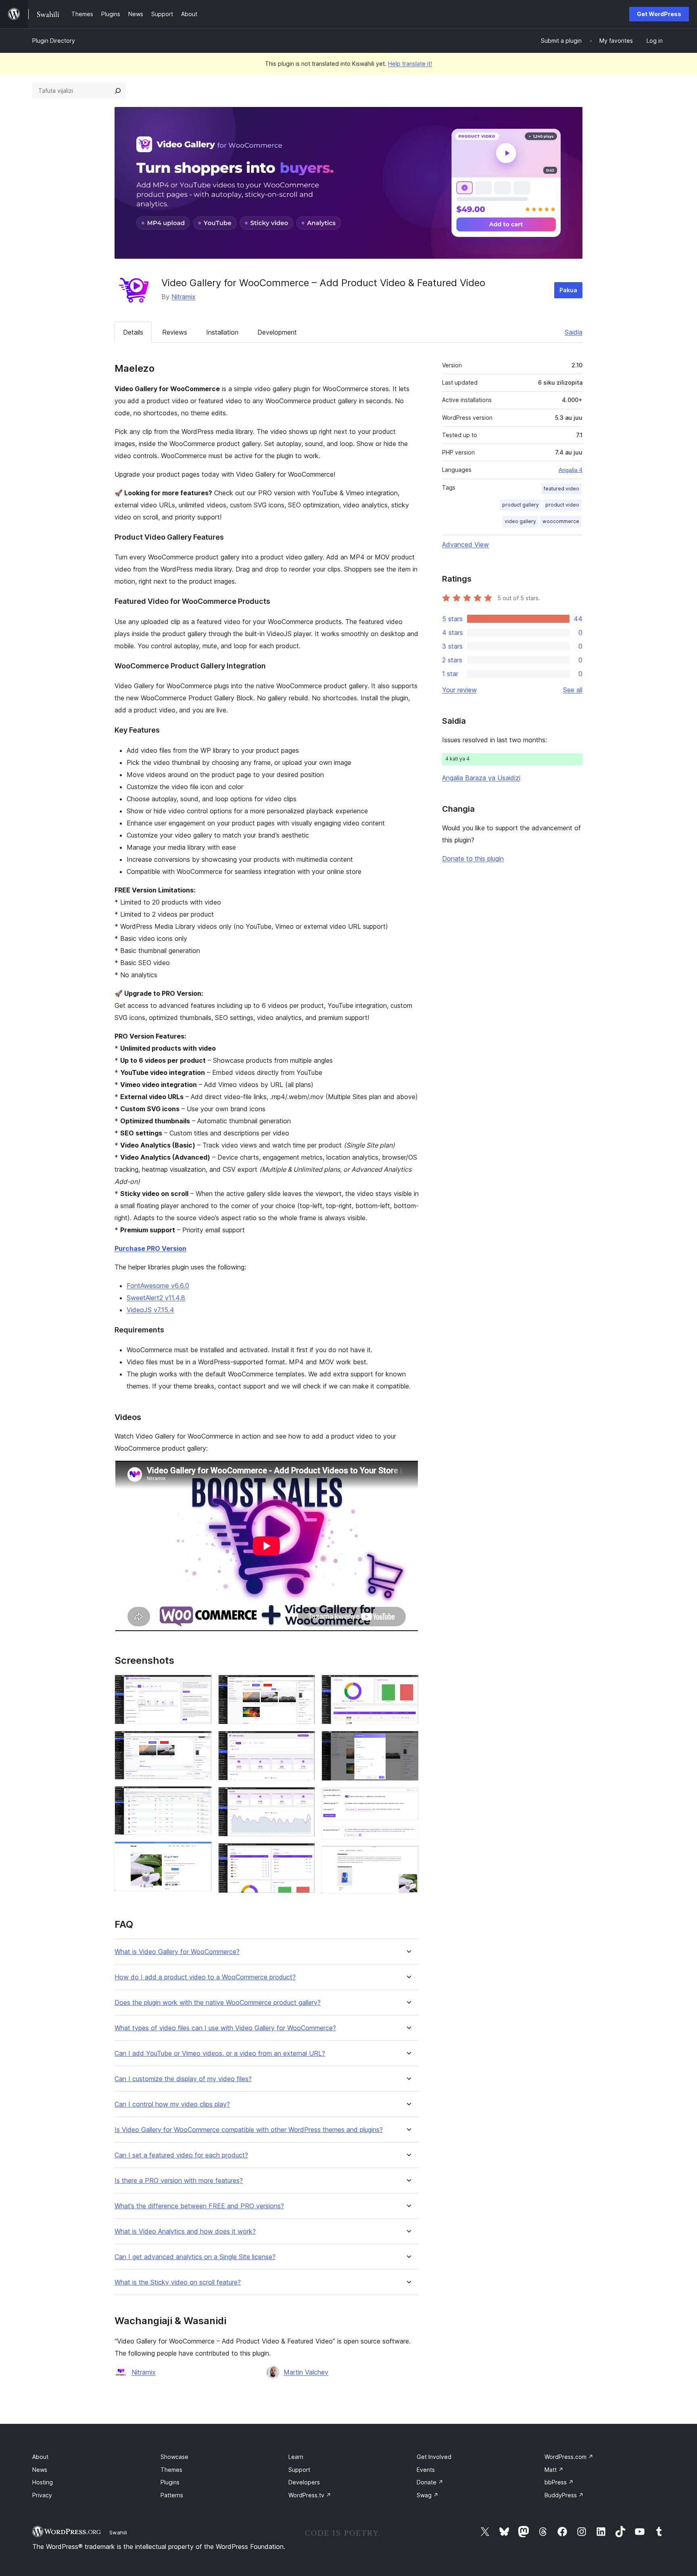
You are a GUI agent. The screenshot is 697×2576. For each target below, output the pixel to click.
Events (426, 2470)
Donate (430, 2482)
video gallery (520, 521)
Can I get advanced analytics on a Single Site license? (195, 2257)
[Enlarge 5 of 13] (304, 1686)
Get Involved (434, 2457)
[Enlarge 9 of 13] (408, 1686)
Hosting (43, 2482)
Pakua (568, 290)
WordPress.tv (310, 2495)
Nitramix (184, 297)
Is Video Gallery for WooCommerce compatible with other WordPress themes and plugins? (249, 2130)
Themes (171, 2470)
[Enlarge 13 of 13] (408, 1857)
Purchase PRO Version (150, 1248)
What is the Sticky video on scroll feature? (178, 2282)
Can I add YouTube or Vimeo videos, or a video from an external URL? (220, 2053)
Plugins (170, 2482)
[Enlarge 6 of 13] (304, 1742)
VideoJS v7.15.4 (150, 1310)
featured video (561, 489)
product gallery (521, 505)
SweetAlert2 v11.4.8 (156, 1298)
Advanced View (465, 545)
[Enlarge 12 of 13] (408, 1837)
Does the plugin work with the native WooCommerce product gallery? (218, 2003)
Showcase (174, 2457)
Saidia (574, 332)
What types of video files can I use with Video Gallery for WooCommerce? (225, 2028)
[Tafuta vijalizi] (118, 91)
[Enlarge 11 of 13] (408, 1798)
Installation (222, 332)
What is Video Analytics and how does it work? (185, 2231)
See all (573, 690)
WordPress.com (569, 2457)
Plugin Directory (54, 41)
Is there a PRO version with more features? (179, 2181)
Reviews (175, 332)
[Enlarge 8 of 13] (304, 1854)
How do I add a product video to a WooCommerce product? (205, 1977)
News (40, 2470)
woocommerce (561, 521)
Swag (428, 2495)
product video (562, 505)
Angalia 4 (571, 470)
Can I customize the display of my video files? (183, 2079)
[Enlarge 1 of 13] (201, 1686)
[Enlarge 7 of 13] (304, 1798)
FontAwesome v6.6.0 (158, 1286)
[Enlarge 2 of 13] (201, 1742)
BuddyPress (564, 2495)
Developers (304, 2482)
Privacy (42, 2495)
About (40, 2457)
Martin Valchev (306, 2372)
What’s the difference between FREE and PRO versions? (199, 2206)
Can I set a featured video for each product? (181, 2155)
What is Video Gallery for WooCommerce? (177, 1952)
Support (299, 2470)
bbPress (559, 2482)
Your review (459, 690)
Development (277, 332)
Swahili (118, 2532)
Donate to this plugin (473, 859)
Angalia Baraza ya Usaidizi (481, 778)
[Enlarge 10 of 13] (408, 1742)
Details (133, 332)
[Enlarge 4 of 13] (201, 1852)
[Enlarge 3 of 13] (201, 1797)
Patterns (172, 2495)
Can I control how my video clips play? (172, 2104)
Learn (296, 2457)
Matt (554, 2470)
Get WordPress (659, 14)
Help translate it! (410, 64)
